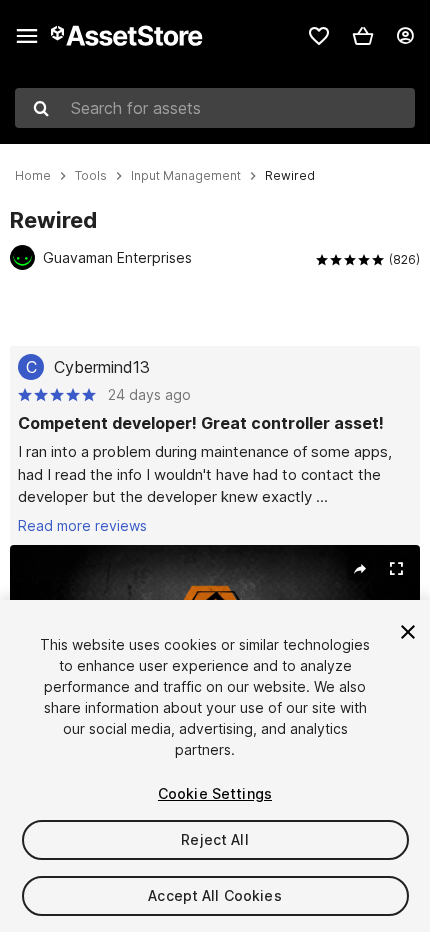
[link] (319, 36)
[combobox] (215, 108)
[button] (363, 36)
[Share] (360, 569)
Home (33, 176)
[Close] (408, 632)
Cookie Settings (215, 793)
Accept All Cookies (215, 895)
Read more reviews (82, 525)
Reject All (214, 839)
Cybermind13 (102, 367)
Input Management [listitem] (186, 176)
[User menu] (405, 36)
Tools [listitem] (91, 176)
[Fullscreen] (396, 569)
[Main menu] (27, 36)
